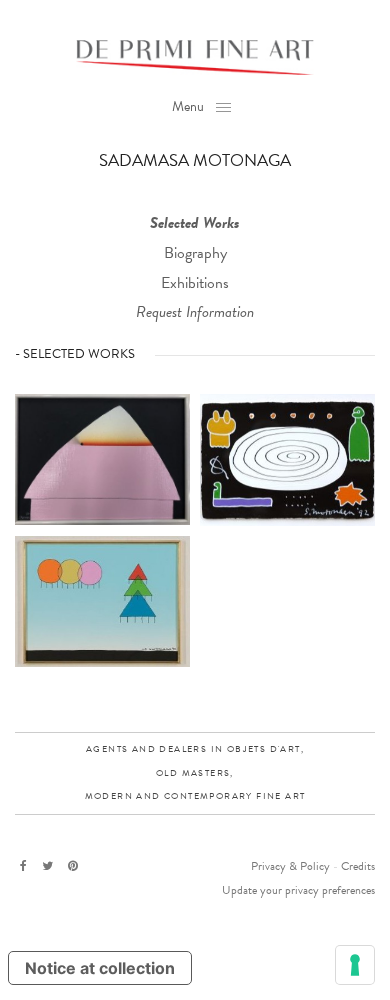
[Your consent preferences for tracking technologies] (355, 965)
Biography (195, 253)
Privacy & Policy (290, 866)
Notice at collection (100, 968)
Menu (188, 106)
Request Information (195, 312)
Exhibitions (195, 283)
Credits (358, 866)
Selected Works (195, 223)
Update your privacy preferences (298, 890)
